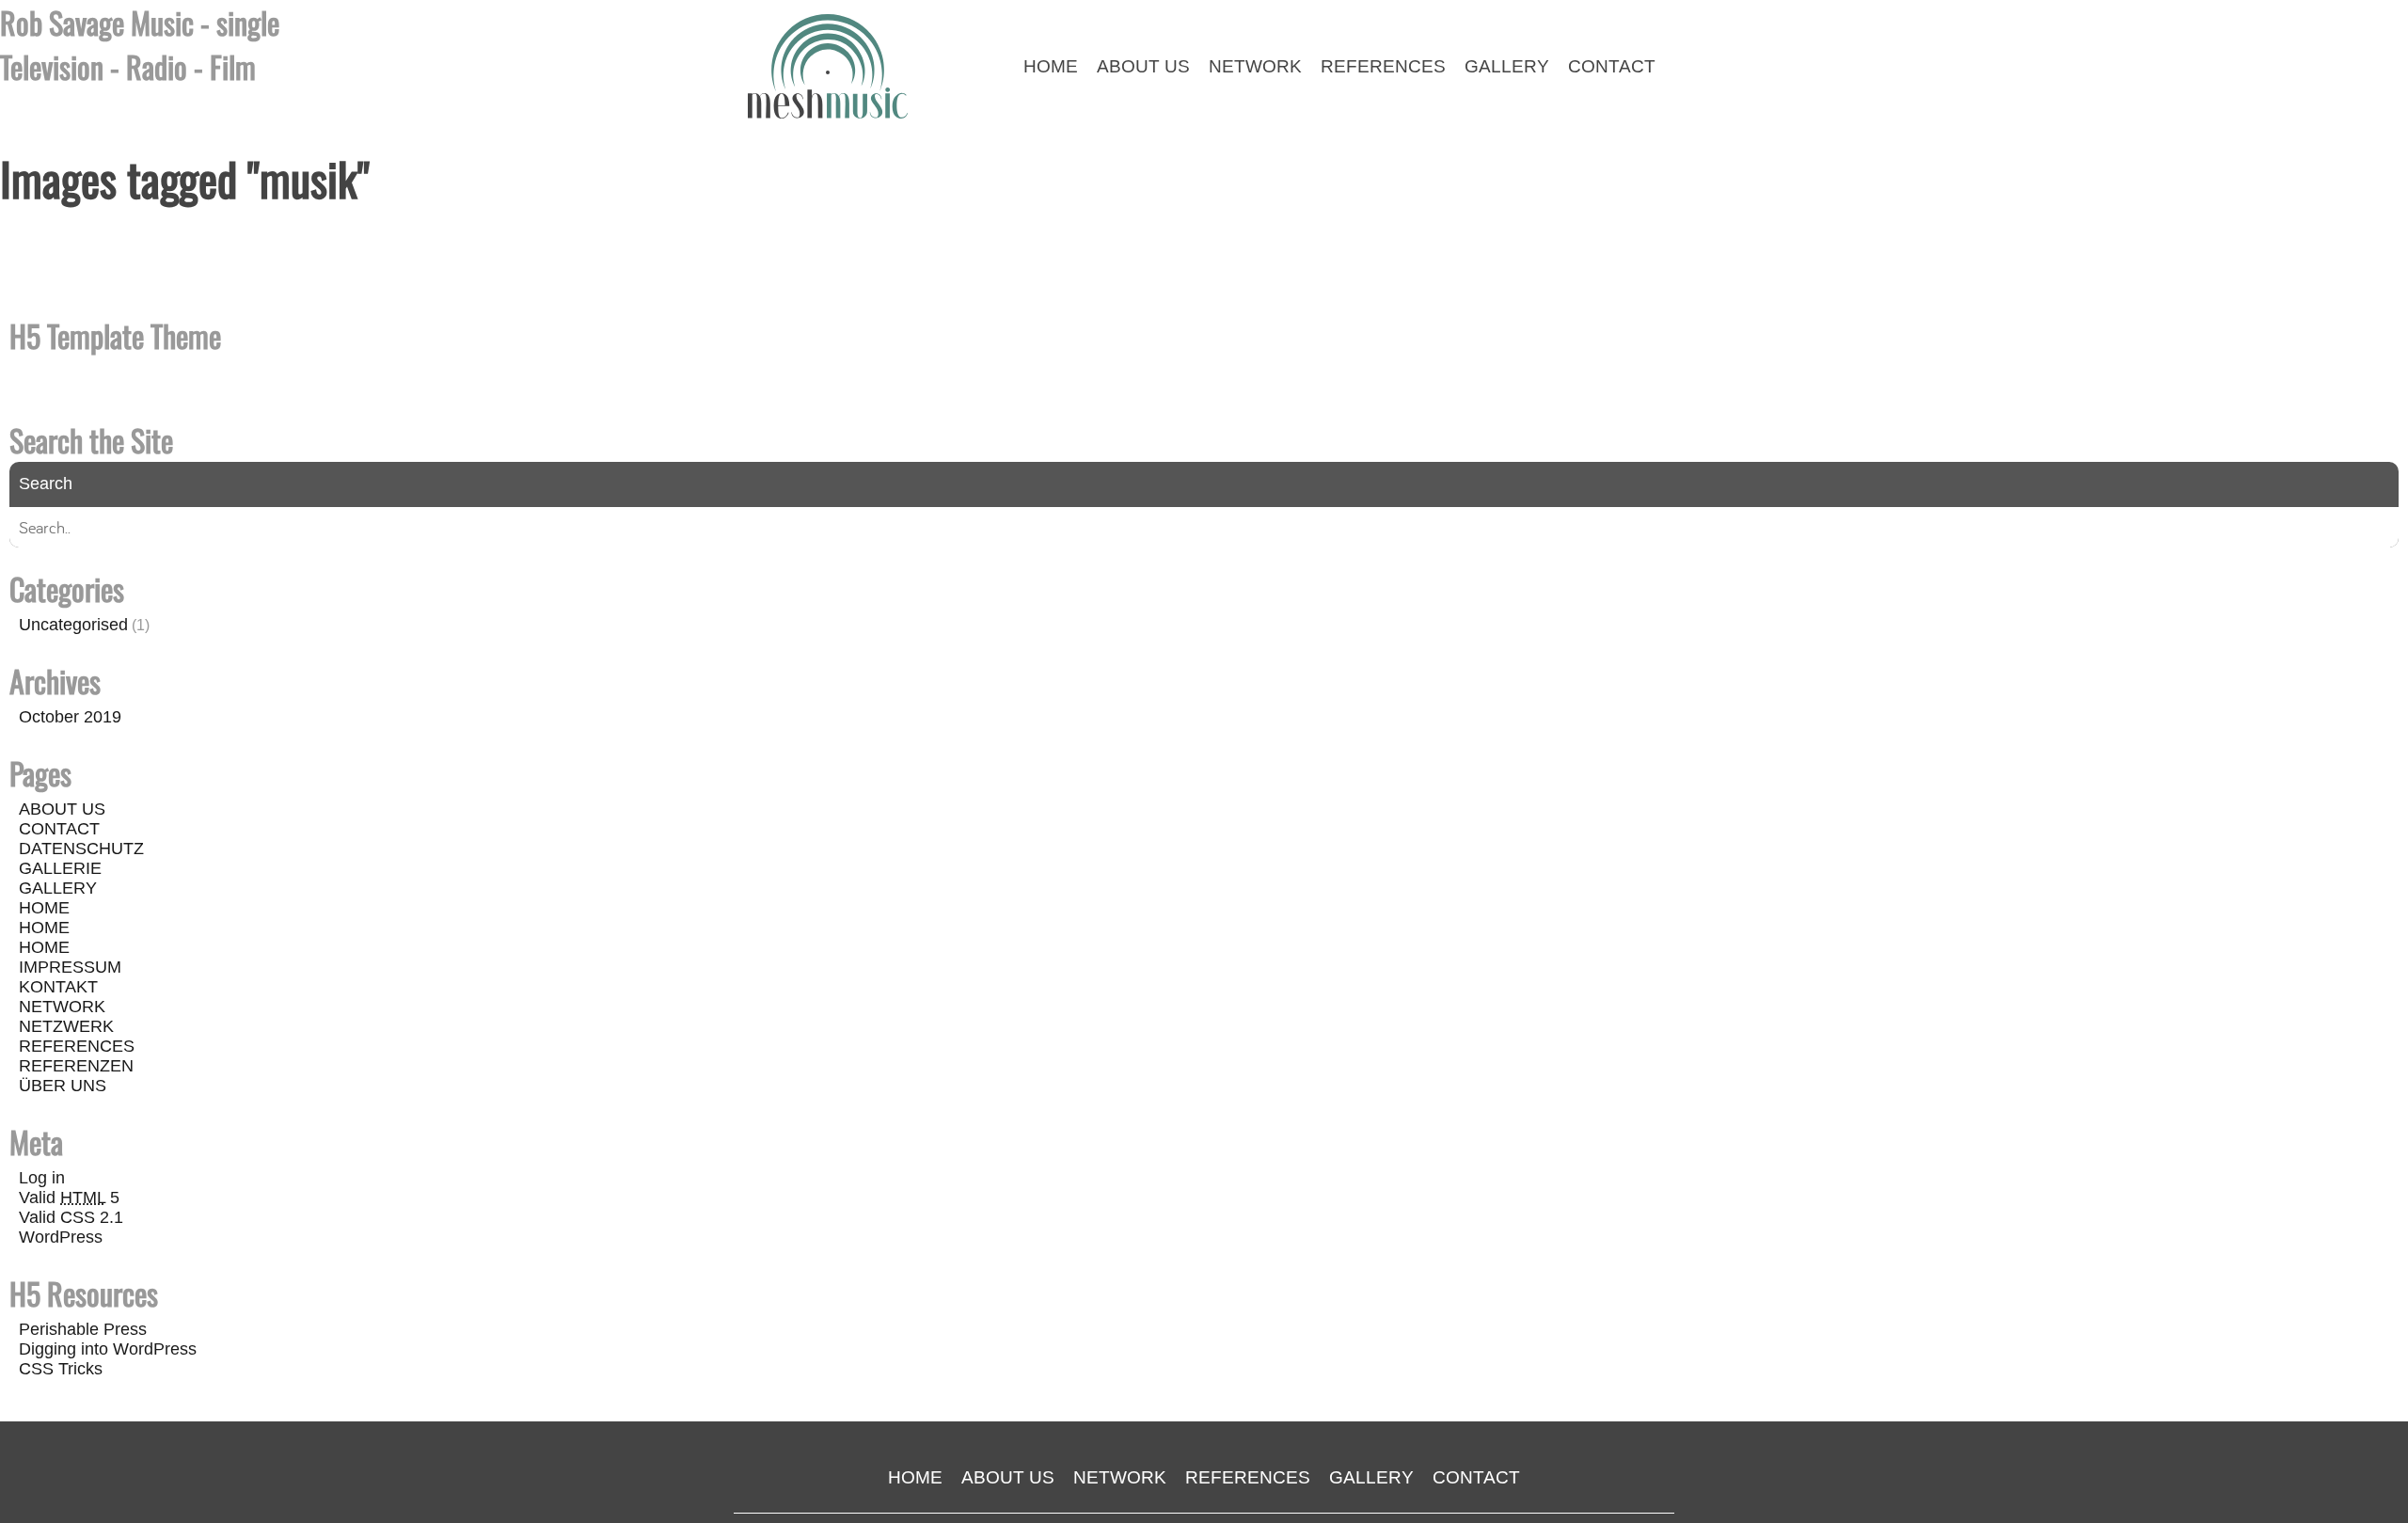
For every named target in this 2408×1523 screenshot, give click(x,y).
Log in (42, 1178)
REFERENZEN (76, 1066)
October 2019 (70, 717)
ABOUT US (62, 809)
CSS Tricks (61, 1369)
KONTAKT (58, 987)
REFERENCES (77, 1046)
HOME (44, 908)
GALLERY (58, 888)
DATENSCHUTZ (81, 849)
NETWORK (62, 1007)
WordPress (61, 1237)
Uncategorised (73, 625)
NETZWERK (66, 1026)
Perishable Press (83, 1329)
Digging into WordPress (108, 1349)
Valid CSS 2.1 (71, 1217)
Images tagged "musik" (185, 178)
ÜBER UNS (63, 1086)
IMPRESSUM (70, 967)
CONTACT (59, 829)
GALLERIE (60, 868)
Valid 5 (69, 1198)
